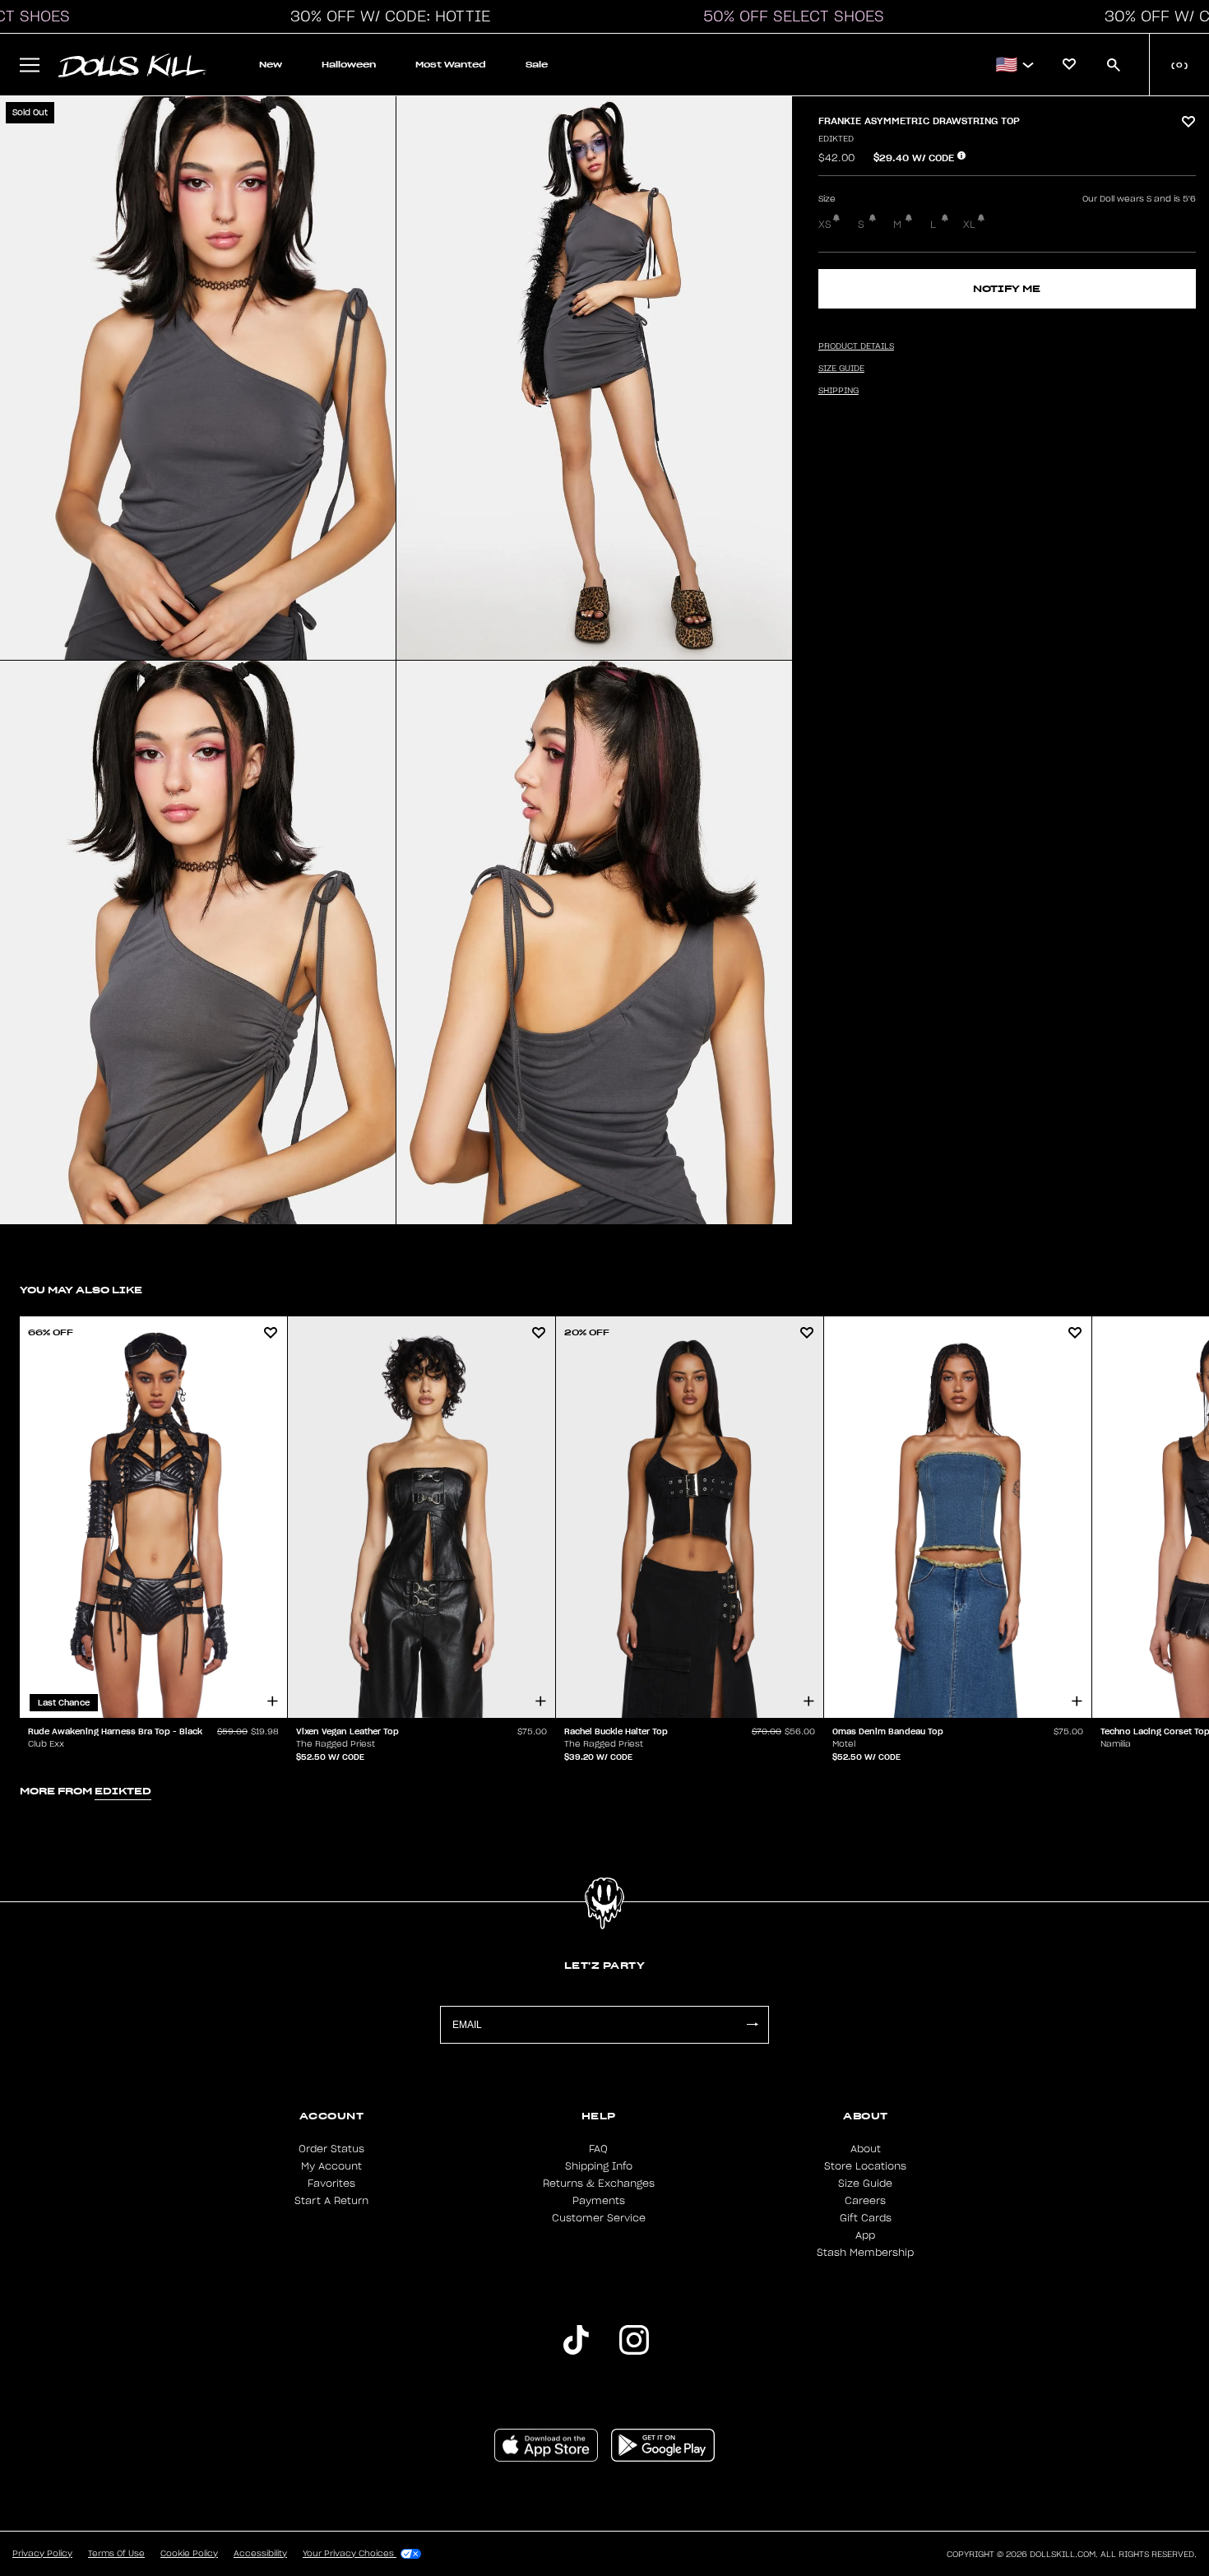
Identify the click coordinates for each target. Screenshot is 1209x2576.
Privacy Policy (42, 2554)
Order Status (331, 2149)
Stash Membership (865, 2253)
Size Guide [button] (841, 369)
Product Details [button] (856, 346)
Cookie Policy (189, 2554)
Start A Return (331, 2201)
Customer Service (599, 2218)
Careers (865, 2201)
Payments (599, 2201)
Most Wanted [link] (451, 65)
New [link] (271, 65)
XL (969, 225)
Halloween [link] (349, 65)
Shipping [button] (838, 391)
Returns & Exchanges (599, 2184)
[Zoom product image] (198, 378)
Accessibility (260, 2554)
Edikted (836, 139)
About (866, 2149)
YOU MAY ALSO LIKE (81, 1290)
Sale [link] (537, 65)
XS (825, 225)
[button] (386, 16)
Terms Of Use (116, 2554)
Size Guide (865, 2184)
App (865, 2235)
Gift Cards (866, 2218)
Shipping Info (599, 2166)
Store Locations (865, 2166)
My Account (331, 2166)
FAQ (598, 2149)
